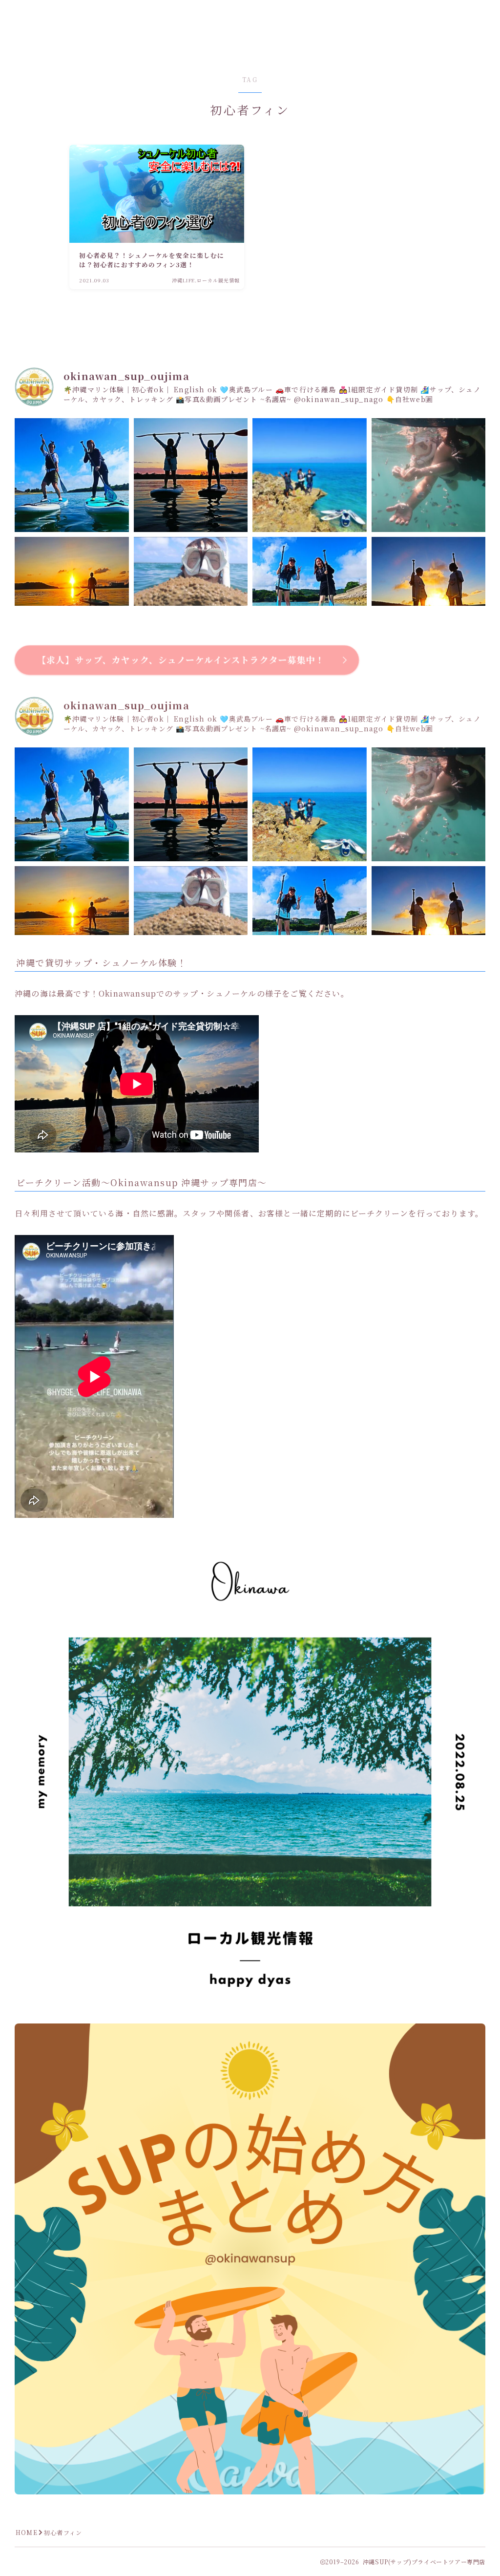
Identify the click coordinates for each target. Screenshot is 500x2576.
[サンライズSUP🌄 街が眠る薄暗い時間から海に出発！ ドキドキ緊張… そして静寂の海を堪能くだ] (72, 594)
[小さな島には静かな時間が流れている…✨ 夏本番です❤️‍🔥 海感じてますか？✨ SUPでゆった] (310, 594)
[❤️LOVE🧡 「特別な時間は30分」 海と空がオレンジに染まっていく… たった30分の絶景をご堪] (191, 475)
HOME (27, 2532)
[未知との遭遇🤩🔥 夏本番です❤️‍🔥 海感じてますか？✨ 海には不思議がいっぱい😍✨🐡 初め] (191, 594)
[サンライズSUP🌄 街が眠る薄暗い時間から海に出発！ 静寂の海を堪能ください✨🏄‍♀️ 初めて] (429, 594)
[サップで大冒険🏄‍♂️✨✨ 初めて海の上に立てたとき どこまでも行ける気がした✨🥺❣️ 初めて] (310, 475)
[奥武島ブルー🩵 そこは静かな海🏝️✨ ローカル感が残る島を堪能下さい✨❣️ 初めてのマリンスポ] (72, 475)
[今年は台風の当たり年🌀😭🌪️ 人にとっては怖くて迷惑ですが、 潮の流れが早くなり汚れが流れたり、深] (429, 475)
